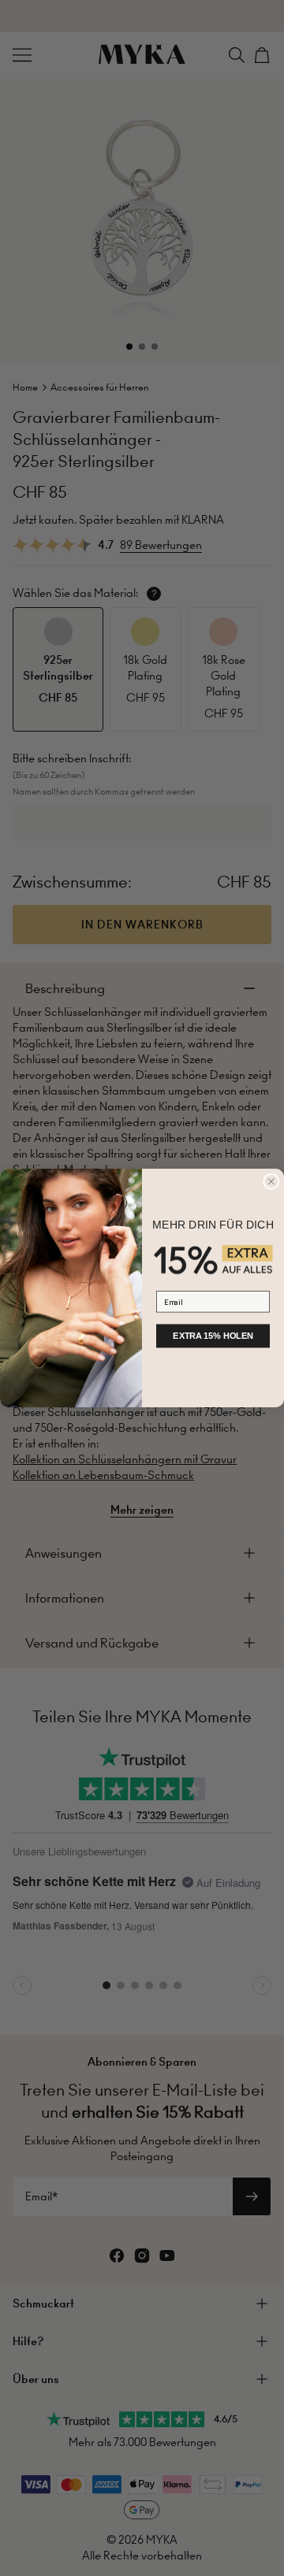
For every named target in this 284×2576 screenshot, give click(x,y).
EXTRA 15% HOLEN (213, 1336)
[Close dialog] (271, 1181)
